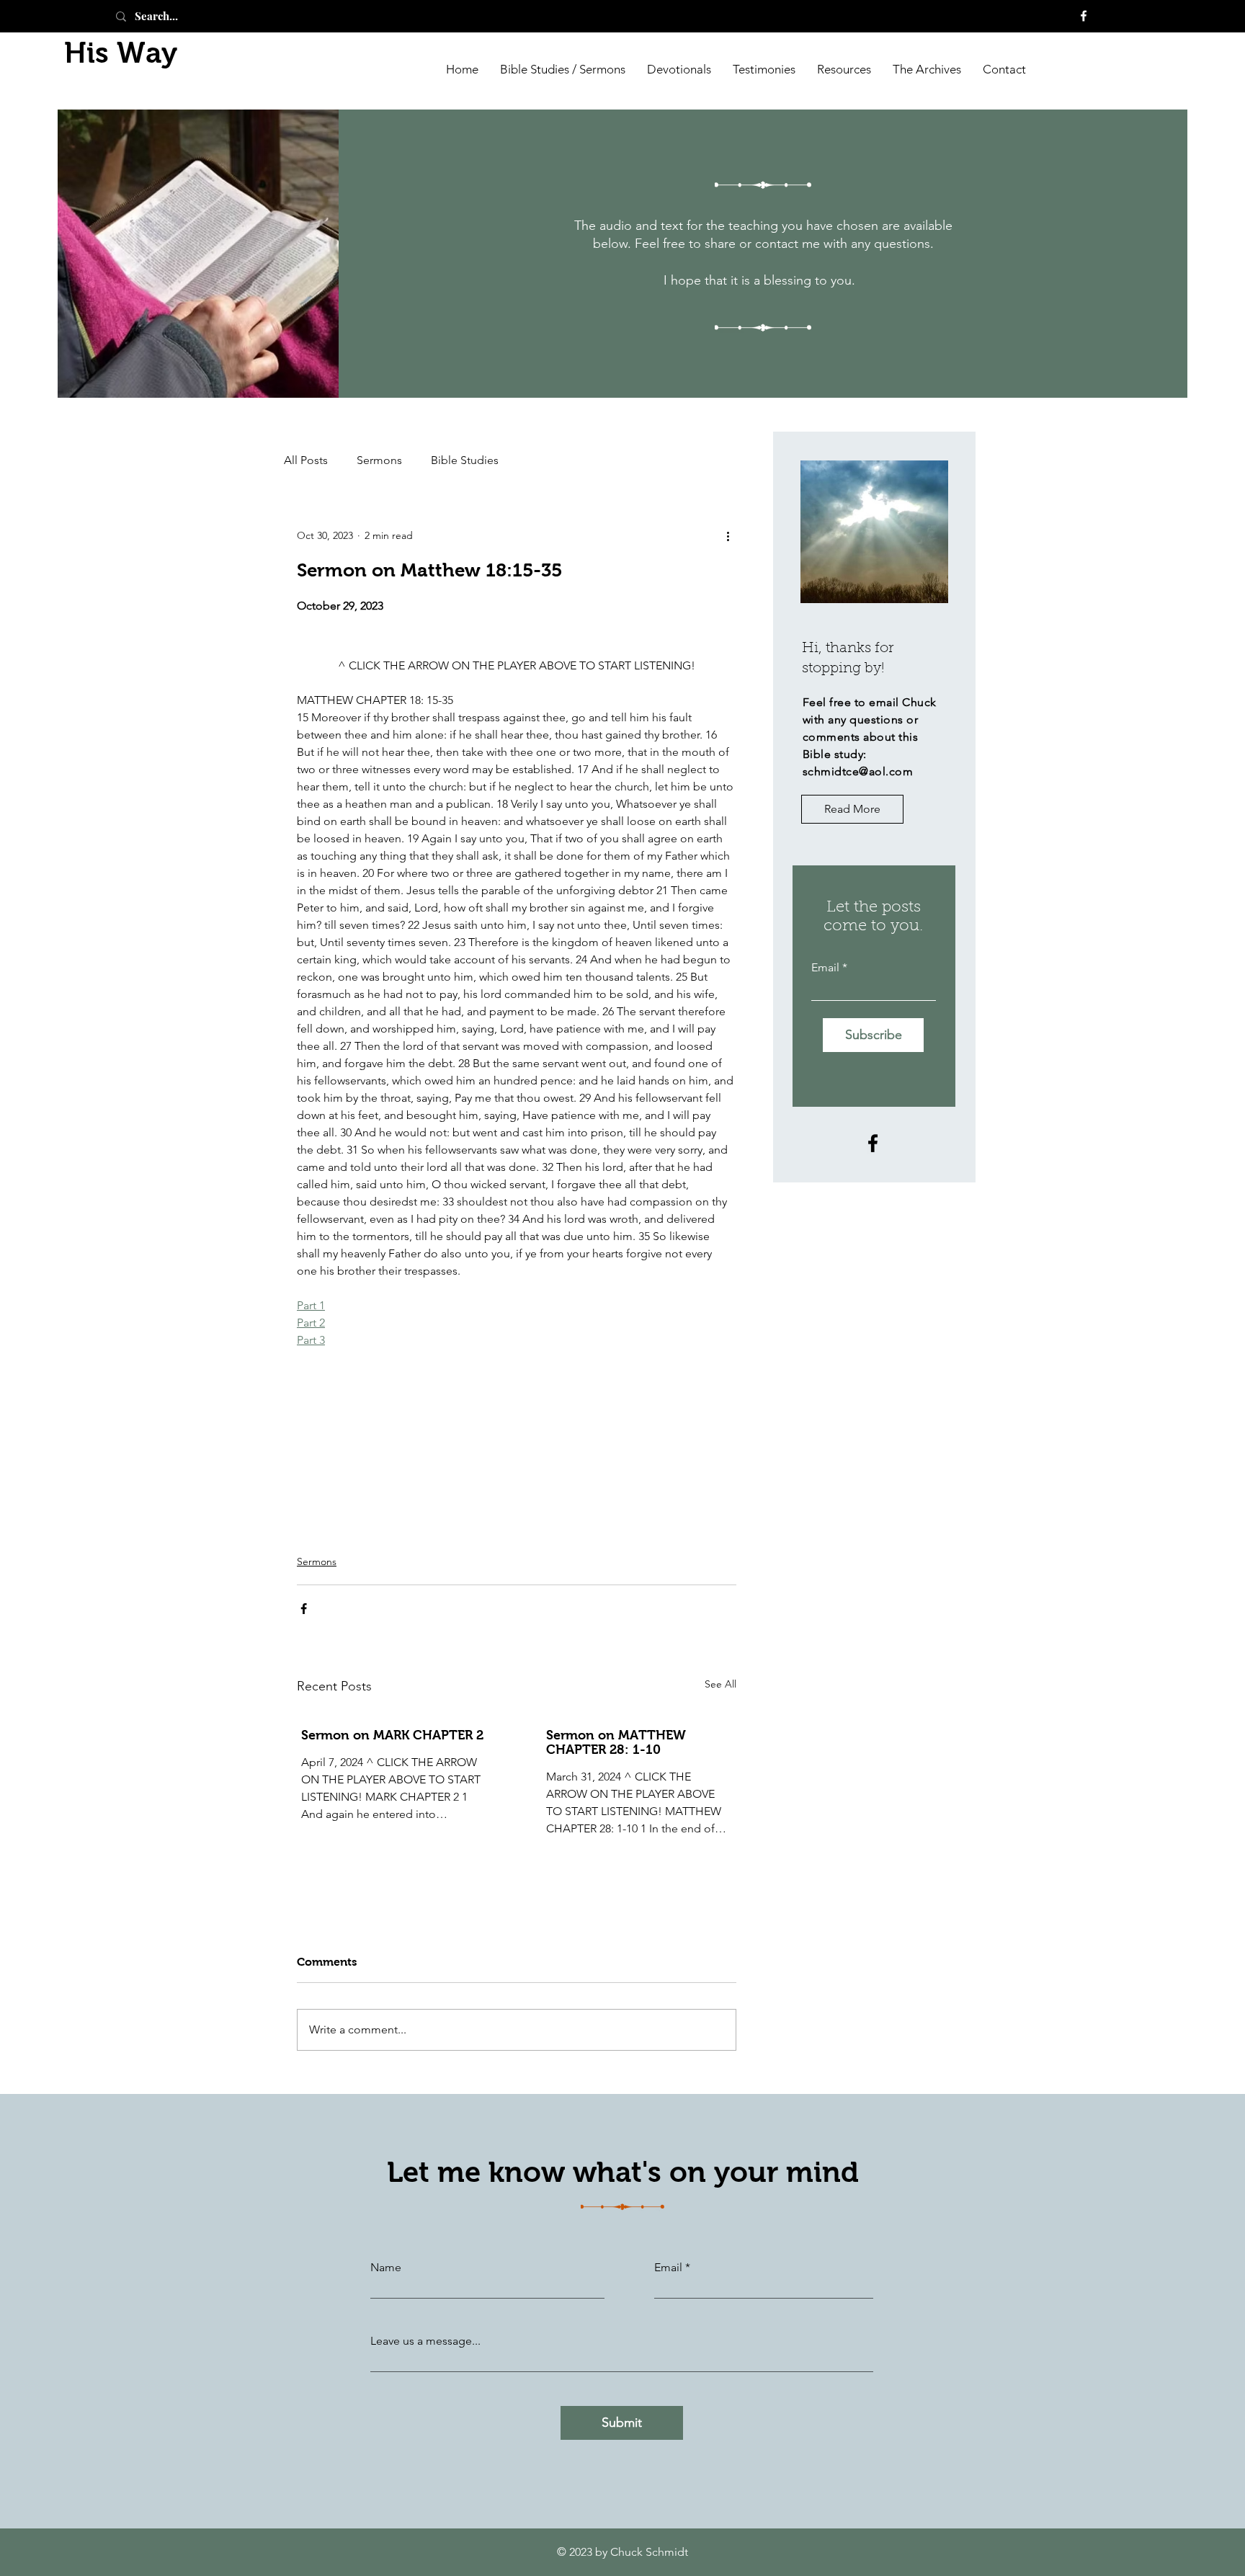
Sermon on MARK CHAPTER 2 (392, 1735)
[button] (927, 68)
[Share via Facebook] (304, 1609)
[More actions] (728, 535)
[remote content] (517, 645)
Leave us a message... (425, 2341)
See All (720, 1684)
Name (386, 2268)
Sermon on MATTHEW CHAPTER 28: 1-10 (616, 1742)
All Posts (306, 460)
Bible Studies (465, 460)
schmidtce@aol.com (858, 771)
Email (825, 968)
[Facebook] (1084, 16)
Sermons (379, 460)
